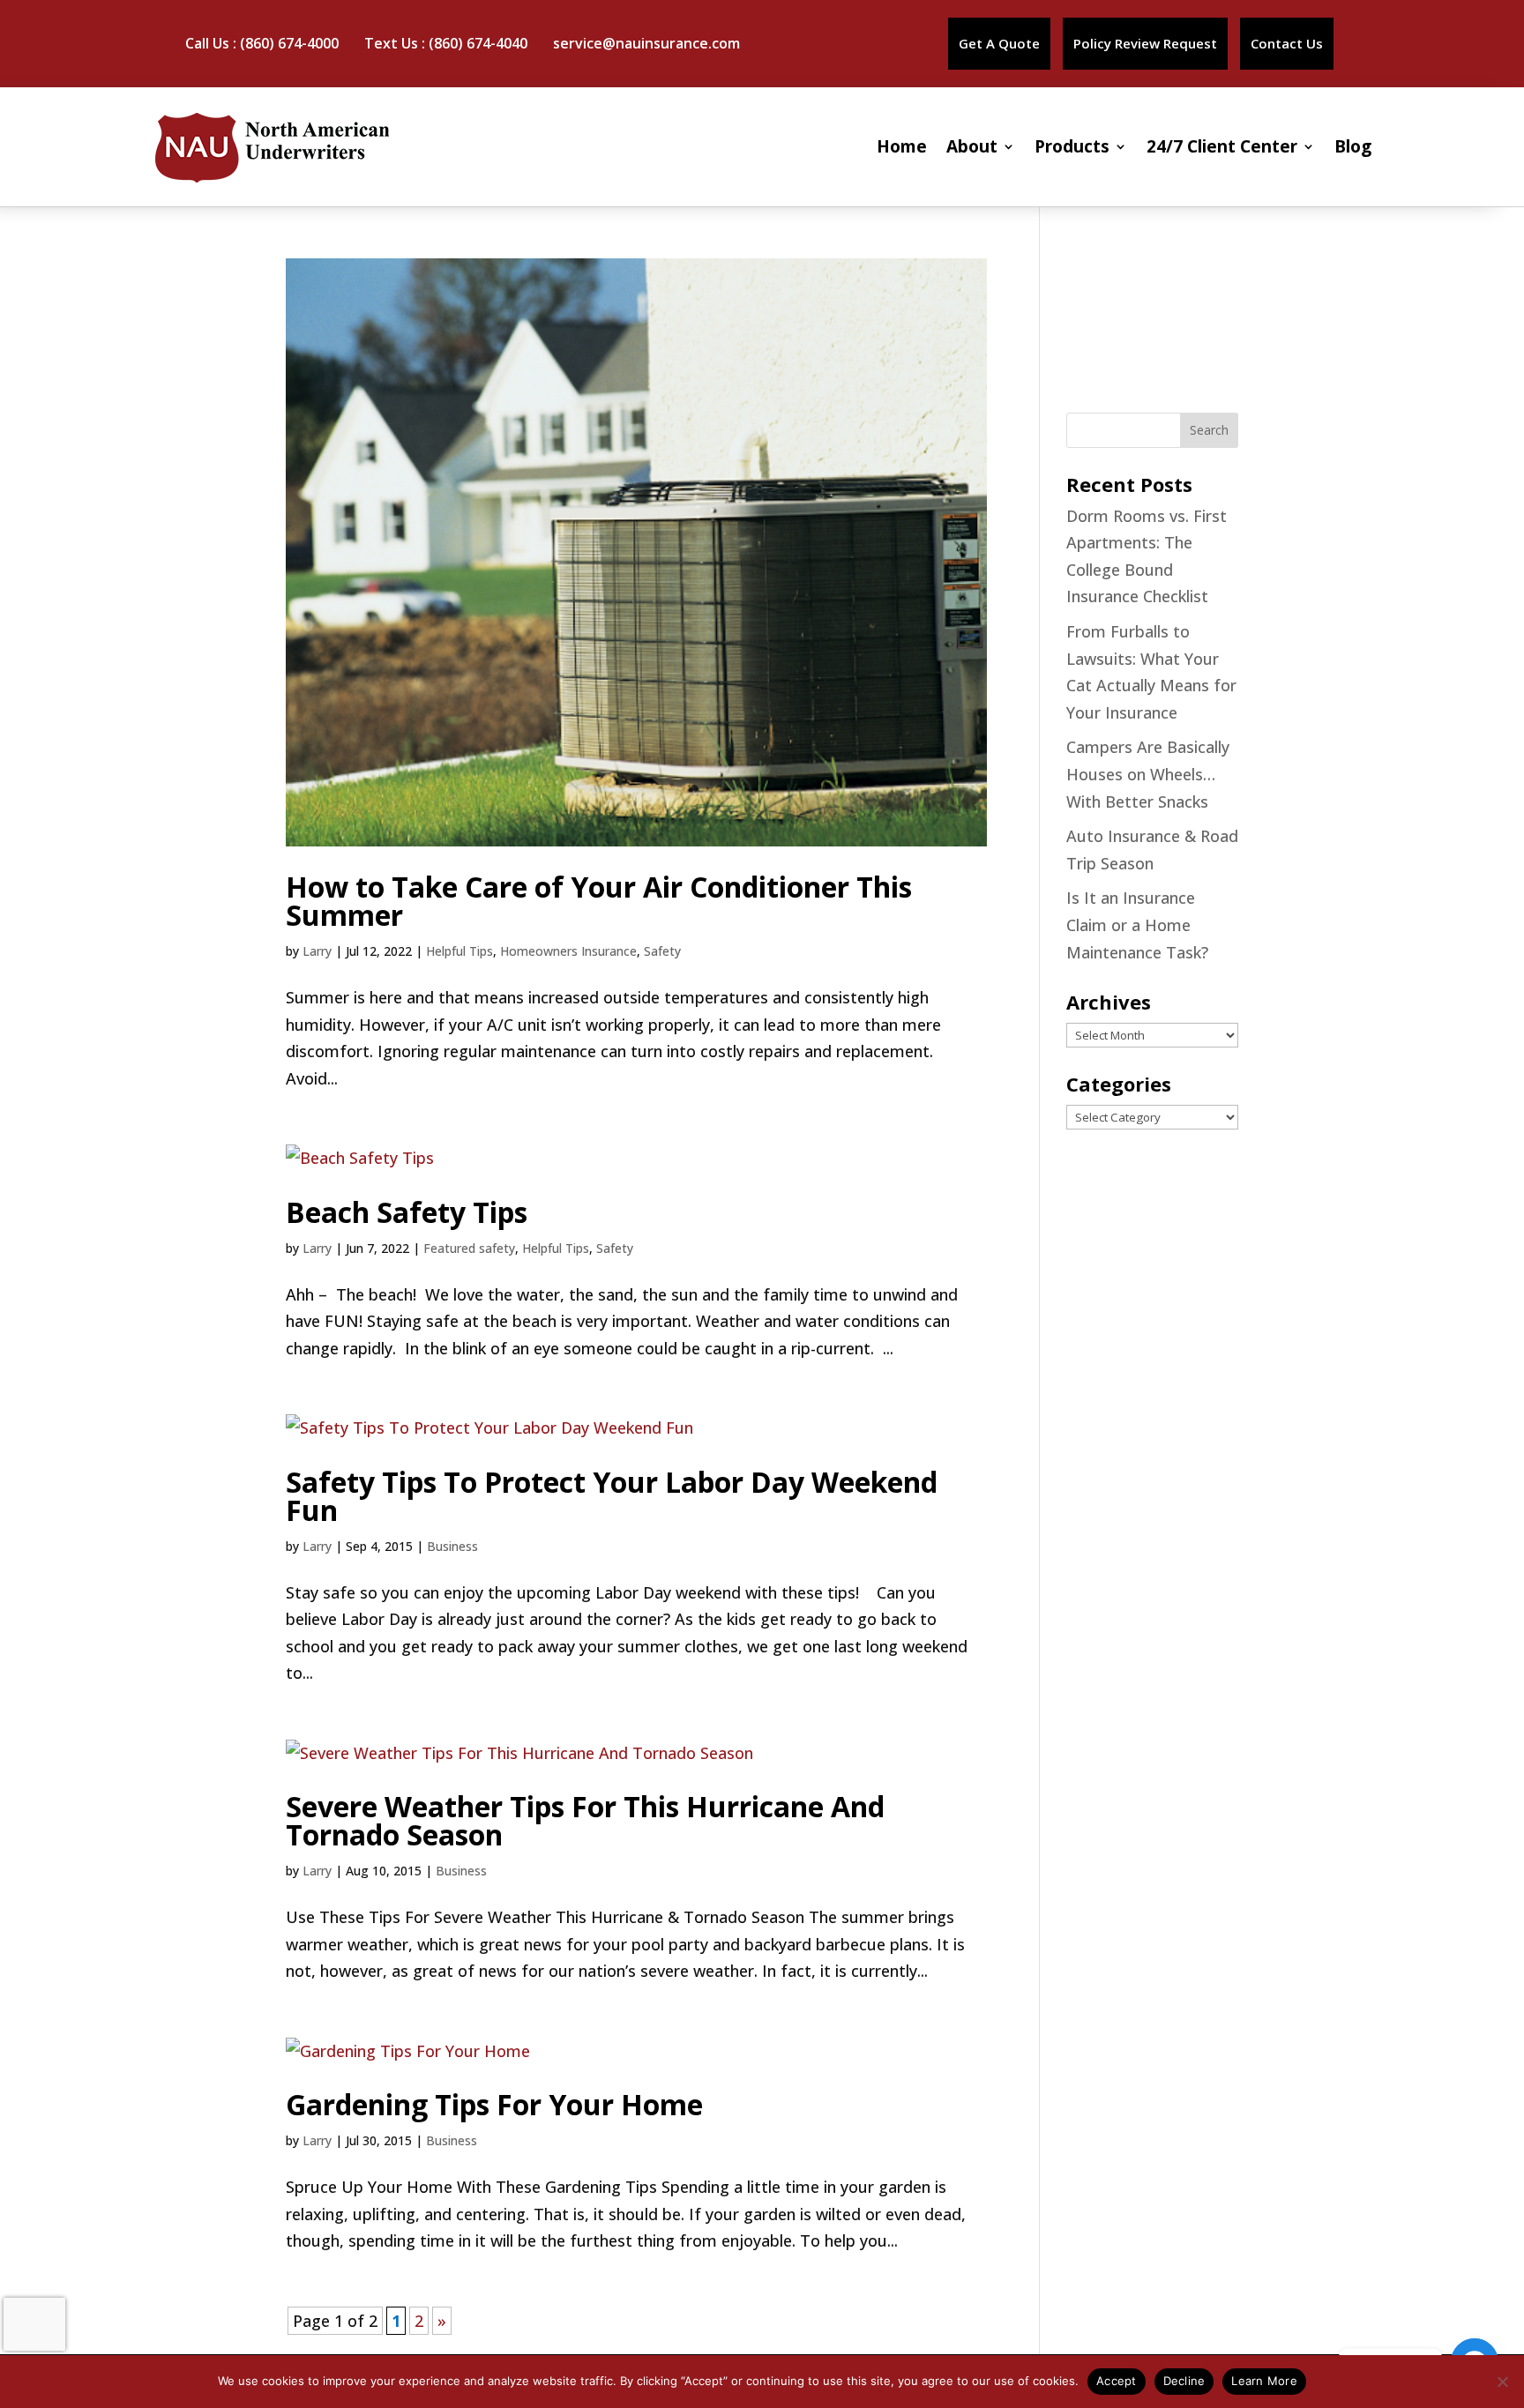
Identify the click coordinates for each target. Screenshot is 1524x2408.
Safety (662, 951)
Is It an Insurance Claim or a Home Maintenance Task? (1137, 924)
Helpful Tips (459, 951)
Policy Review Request (1145, 43)
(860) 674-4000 (289, 43)
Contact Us (1287, 43)
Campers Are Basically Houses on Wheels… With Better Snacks (1148, 774)
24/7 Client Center (1222, 146)
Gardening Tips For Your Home (494, 2104)
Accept (1117, 2381)
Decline (1184, 2381)
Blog (1353, 146)
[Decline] (1502, 2382)
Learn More (1264, 2381)
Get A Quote (999, 43)
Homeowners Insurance (568, 951)
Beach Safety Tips (407, 1212)
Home (902, 146)
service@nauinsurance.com (646, 43)
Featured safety (469, 1248)
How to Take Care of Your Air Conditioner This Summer (599, 901)
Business (452, 1546)
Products (1072, 146)
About (972, 146)
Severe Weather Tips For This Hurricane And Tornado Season (585, 1820)
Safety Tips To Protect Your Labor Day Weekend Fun (612, 1496)
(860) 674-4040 (478, 43)
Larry (317, 951)
